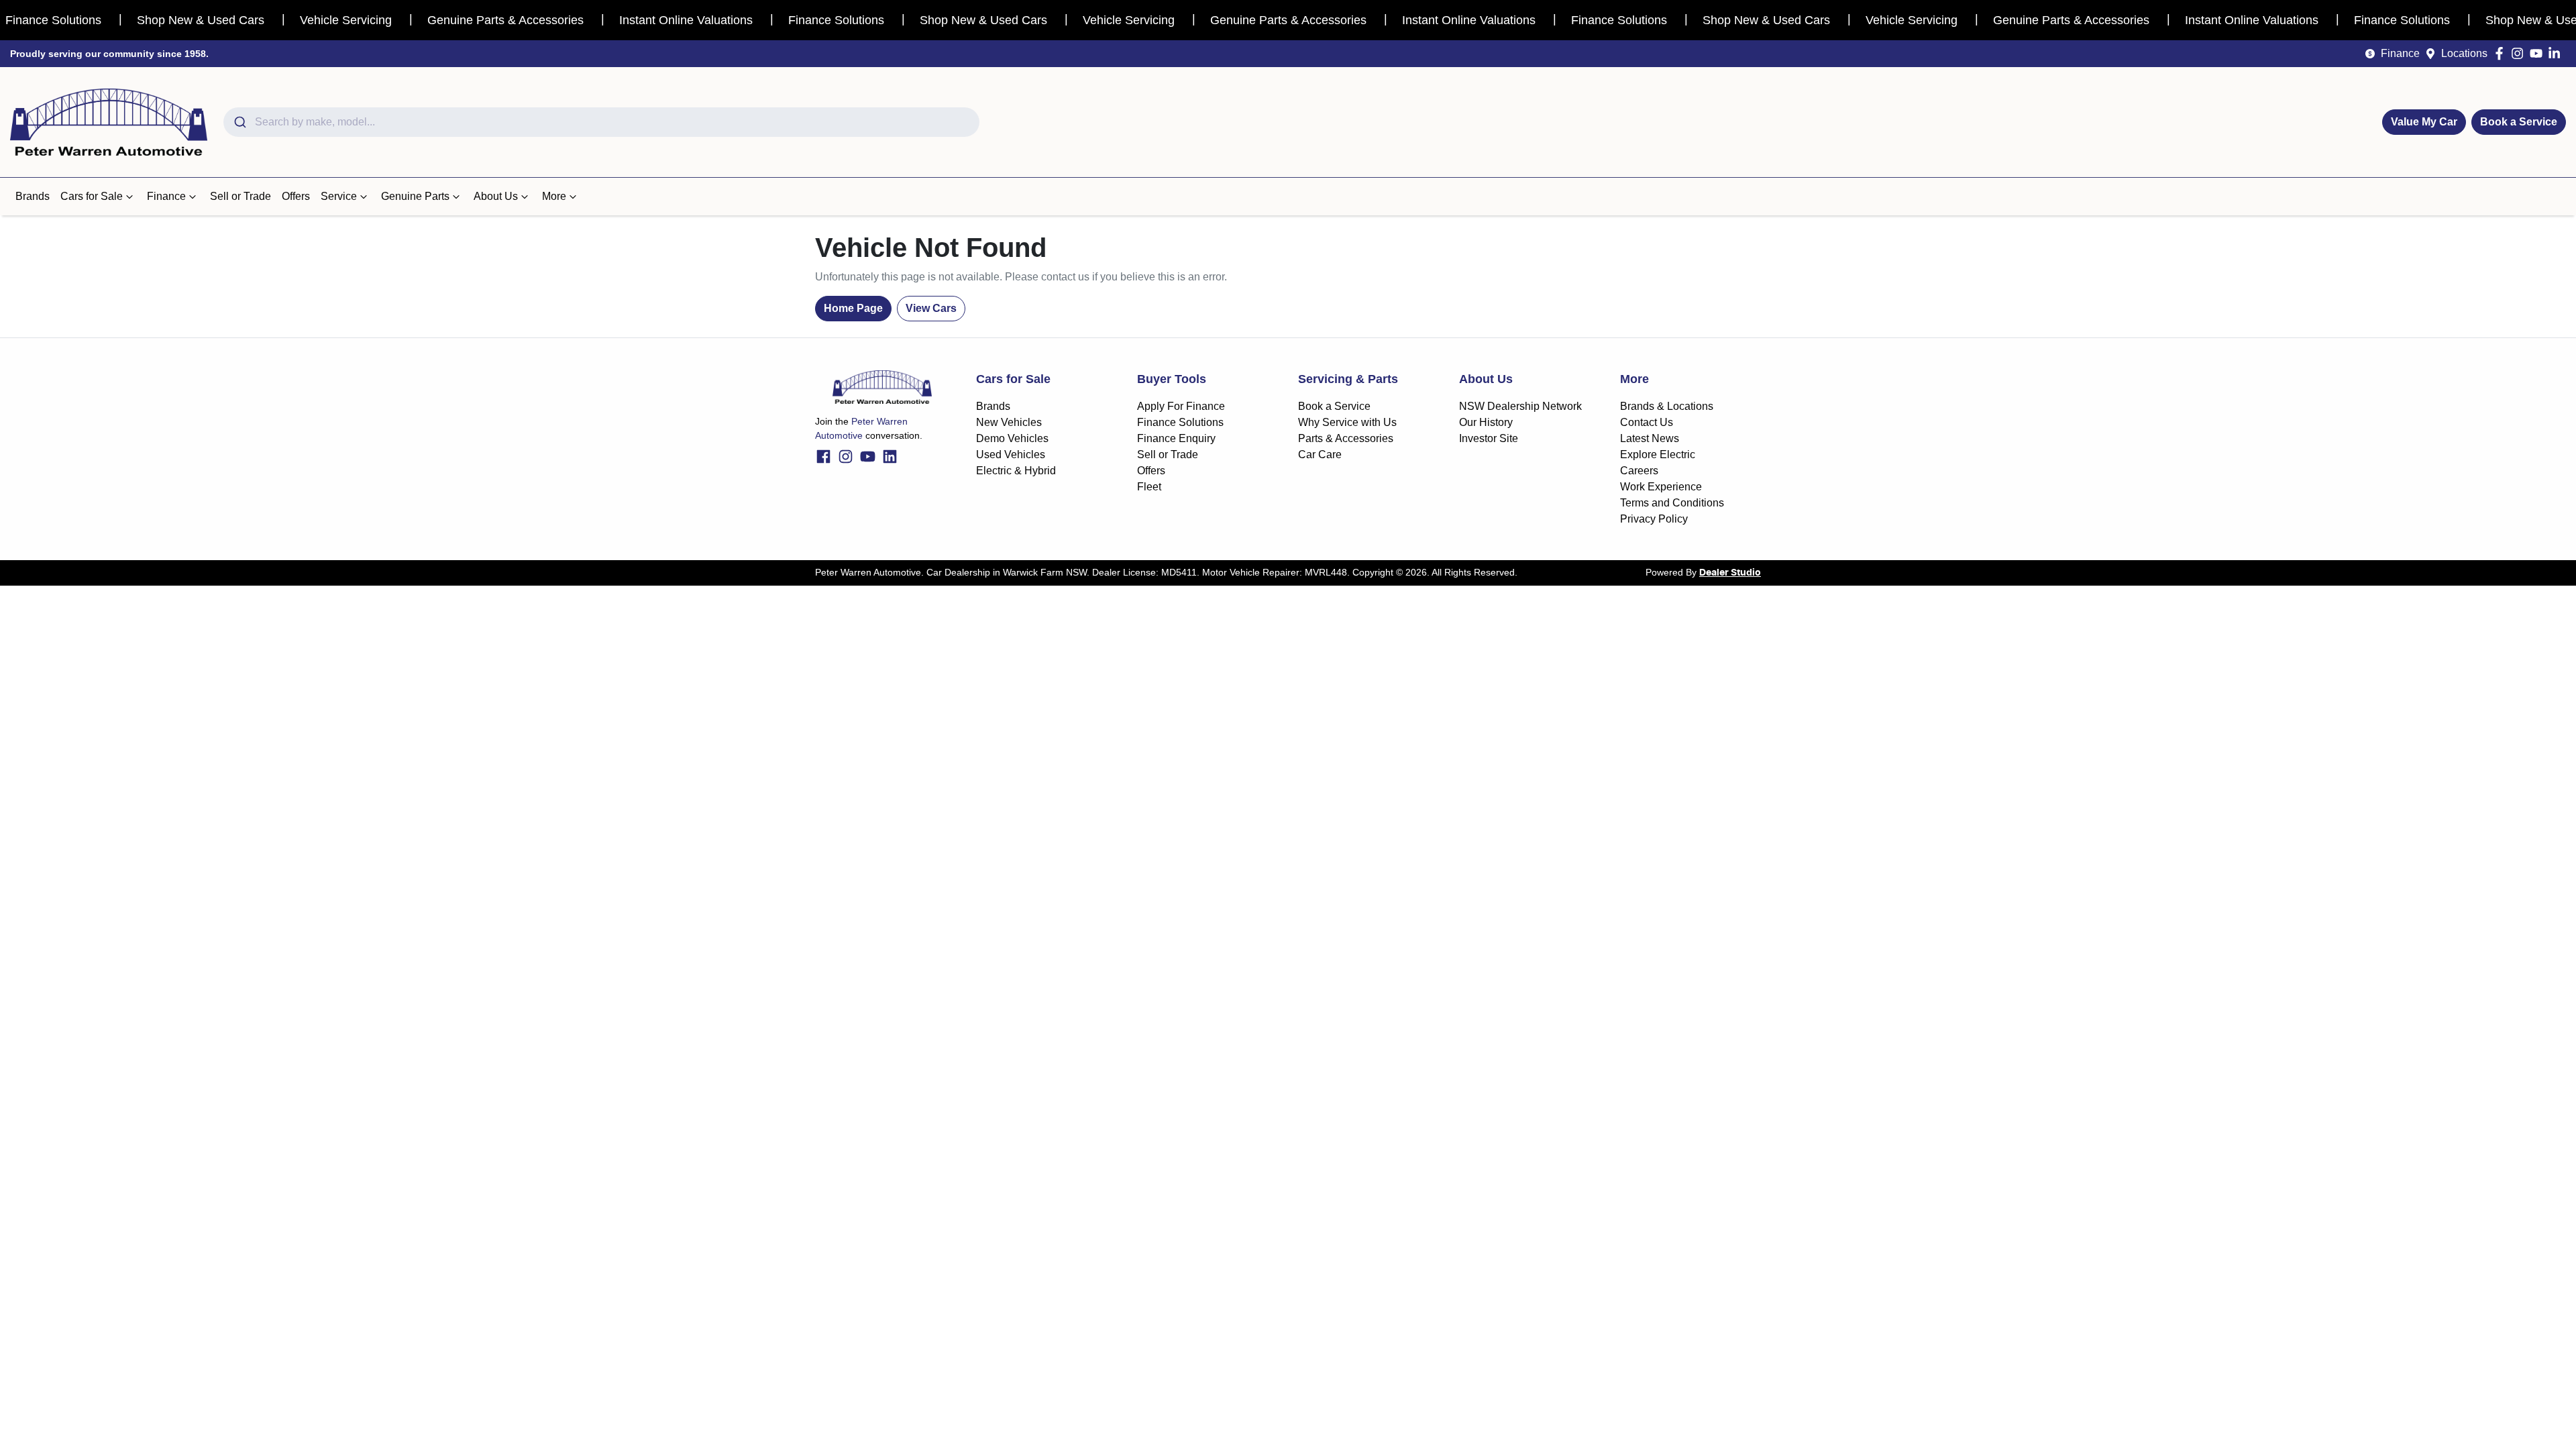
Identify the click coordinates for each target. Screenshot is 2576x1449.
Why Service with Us (1347, 422)
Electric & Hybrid (1016, 471)
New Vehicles (1009, 422)
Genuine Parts (415, 196)
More (554, 196)
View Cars (931, 308)
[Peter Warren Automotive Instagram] (2520, 53)
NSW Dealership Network (1520, 406)
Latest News (1650, 438)
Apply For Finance (1181, 406)
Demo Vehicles (1012, 438)
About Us (496, 196)
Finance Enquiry (1176, 438)
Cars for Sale (92, 196)
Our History (1486, 422)
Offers (296, 196)
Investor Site (1489, 438)
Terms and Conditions (1672, 503)
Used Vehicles (1011, 454)
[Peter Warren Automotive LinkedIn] (2557, 53)
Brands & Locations (1667, 406)
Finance (2400, 53)
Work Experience (1661, 487)
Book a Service (2519, 122)
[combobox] (601, 122)
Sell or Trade (240, 196)
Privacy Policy (1654, 519)
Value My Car (2424, 122)
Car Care (1320, 454)
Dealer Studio (1730, 573)
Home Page (853, 308)
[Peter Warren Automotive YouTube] (2539, 53)
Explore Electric (1658, 454)
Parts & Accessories (1346, 438)
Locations (2464, 53)
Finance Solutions (1180, 422)
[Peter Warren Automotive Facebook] (2502, 53)
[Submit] (239, 122)
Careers (1639, 471)
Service (339, 196)
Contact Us (1647, 422)
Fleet (1149, 487)
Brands (33, 196)
